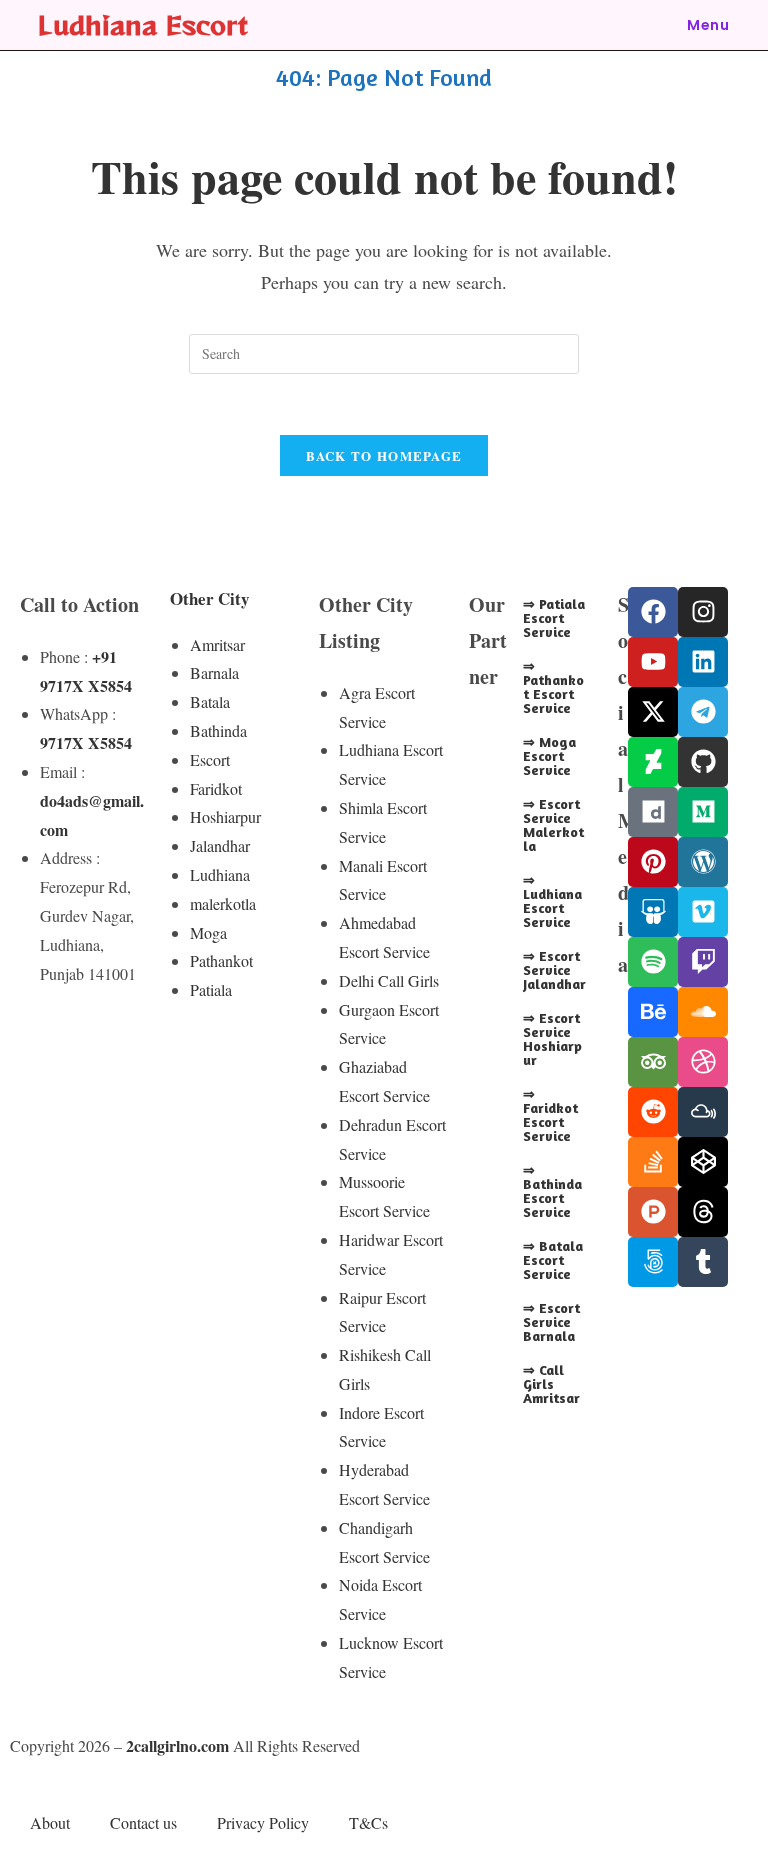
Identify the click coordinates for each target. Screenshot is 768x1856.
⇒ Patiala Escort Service (554, 617)
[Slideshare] (653, 912)
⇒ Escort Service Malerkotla (553, 824)
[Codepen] (703, 1162)
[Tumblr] (703, 1262)
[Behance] (653, 1012)
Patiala (211, 989)
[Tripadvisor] (653, 1062)
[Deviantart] (653, 762)
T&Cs (368, 1822)
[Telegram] (703, 712)
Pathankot (221, 960)
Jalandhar (220, 845)
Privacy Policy (263, 1822)
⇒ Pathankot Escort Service (553, 686)
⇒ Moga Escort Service (549, 755)
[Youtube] (653, 662)
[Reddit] (653, 1112)
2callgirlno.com (177, 1745)
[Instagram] (703, 612)
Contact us (143, 1822)
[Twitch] (703, 962)
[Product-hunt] (653, 1212)
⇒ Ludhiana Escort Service (552, 900)
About (50, 1822)
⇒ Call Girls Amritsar (551, 1383)
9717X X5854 (86, 742)
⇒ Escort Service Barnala (551, 1321)
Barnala (214, 672)
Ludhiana (220, 874)
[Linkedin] (703, 662)
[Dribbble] (703, 1062)
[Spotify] (653, 962)
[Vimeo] (703, 912)
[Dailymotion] (653, 812)
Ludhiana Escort (143, 24)
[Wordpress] (703, 862)
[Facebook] (653, 612)
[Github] (703, 762)
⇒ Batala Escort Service (553, 1259)
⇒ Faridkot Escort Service (550, 1114)
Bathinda (218, 730)
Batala (210, 701)
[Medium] (703, 812)
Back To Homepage (384, 455)
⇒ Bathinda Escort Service (552, 1190)
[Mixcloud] (703, 1112)
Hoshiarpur (225, 816)
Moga (208, 932)
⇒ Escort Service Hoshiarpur (552, 1038)
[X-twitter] (653, 712)
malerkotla (223, 903)
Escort (210, 759)
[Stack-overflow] (653, 1162)
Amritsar (217, 644)
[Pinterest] (653, 862)
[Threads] (703, 1212)
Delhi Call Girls (389, 980)
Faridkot (216, 788)
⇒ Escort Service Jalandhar (554, 969)
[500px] (653, 1262)
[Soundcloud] (703, 1012)
